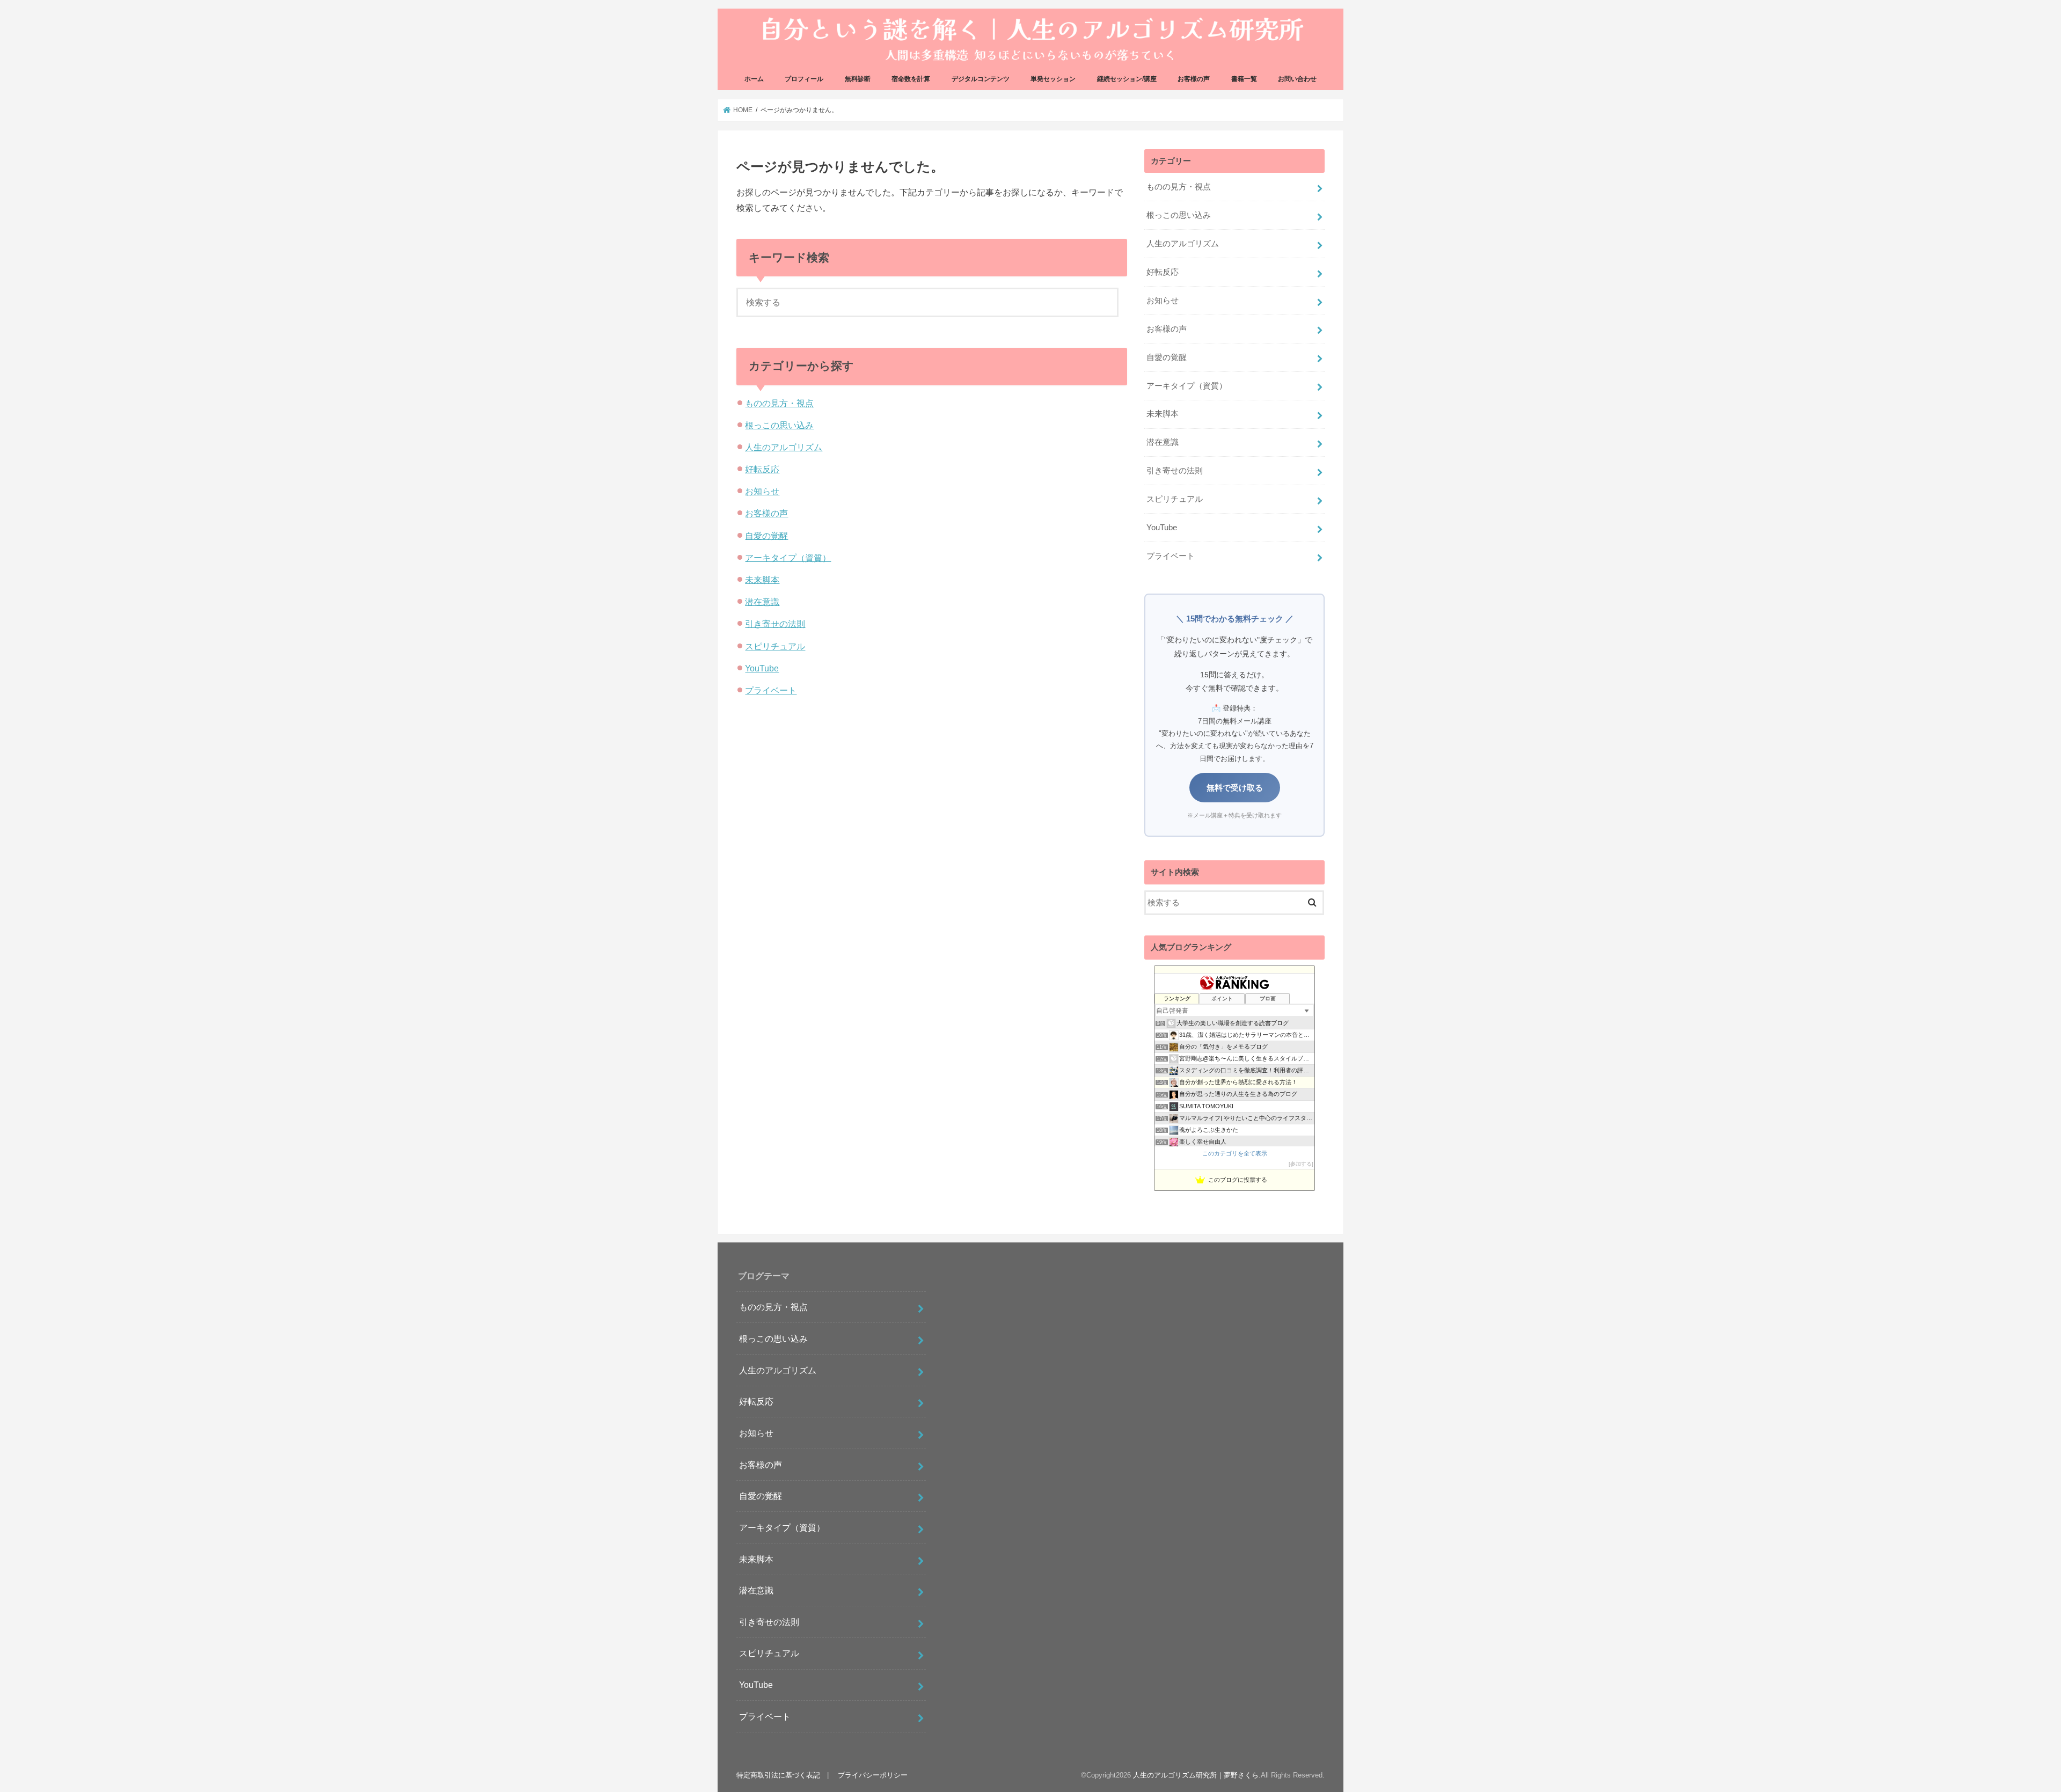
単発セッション (1053, 79)
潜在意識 (762, 602)
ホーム (754, 79)
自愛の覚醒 (766, 536)
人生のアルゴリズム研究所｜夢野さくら (1196, 1775)
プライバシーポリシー (873, 1775)
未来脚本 (762, 580)
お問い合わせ (1297, 79)
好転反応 (762, 469)
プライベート (771, 690)
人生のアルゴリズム (784, 447)
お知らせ (762, 491)
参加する (1301, 1164)
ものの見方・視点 (779, 403)
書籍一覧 (1244, 79)
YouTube (762, 668)
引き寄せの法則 (775, 624)
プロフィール (804, 79)
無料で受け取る (1235, 788)
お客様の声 (1194, 79)
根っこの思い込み (779, 425)
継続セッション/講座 (1127, 79)
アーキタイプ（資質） (788, 558)
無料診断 (858, 79)
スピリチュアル (775, 646)
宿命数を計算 (911, 79)
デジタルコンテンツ (981, 79)
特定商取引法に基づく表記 (778, 1775)
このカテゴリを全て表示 (1235, 1153)
